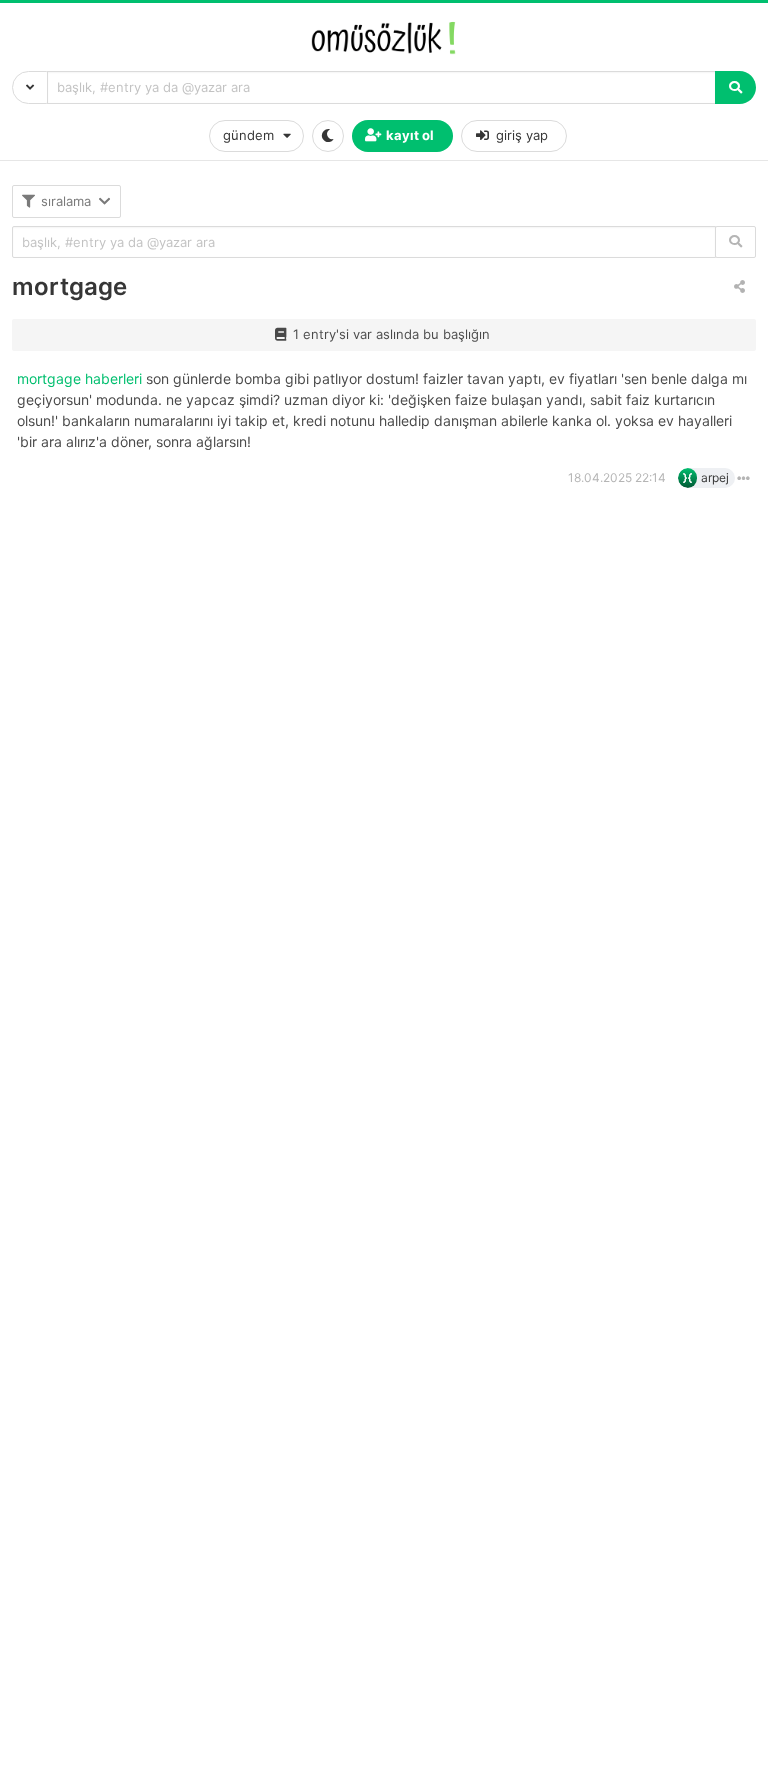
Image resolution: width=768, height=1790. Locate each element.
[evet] (735, 242)
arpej (715, 477)
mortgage (69, 286)
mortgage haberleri (81, 378)
